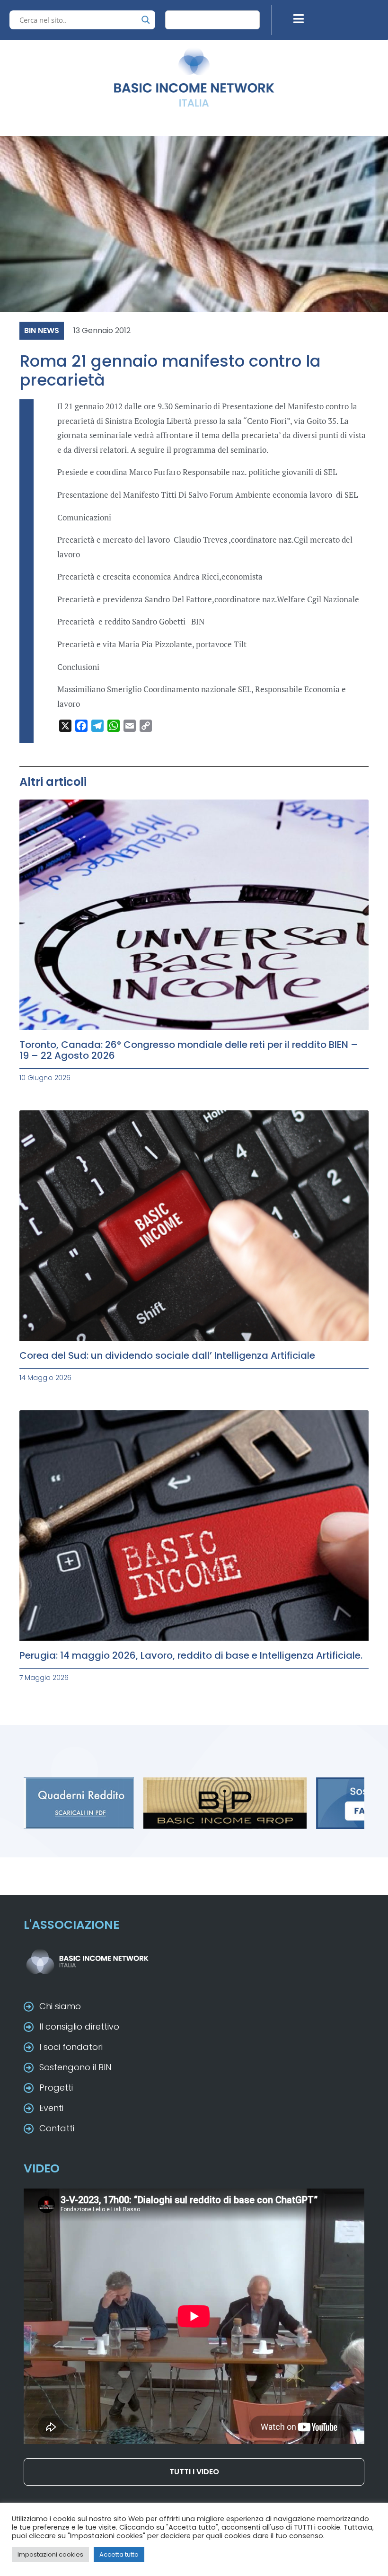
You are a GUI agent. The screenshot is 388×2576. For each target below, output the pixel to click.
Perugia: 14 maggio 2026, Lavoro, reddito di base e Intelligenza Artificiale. (191, 1655)
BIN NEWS (42, 330)
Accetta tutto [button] (119, 2554)
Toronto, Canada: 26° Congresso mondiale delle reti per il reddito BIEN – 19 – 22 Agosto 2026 (189, 1050)
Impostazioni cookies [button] (50, 2554)
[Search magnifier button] (146, 20)
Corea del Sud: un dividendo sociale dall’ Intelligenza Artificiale (167, 1355)
